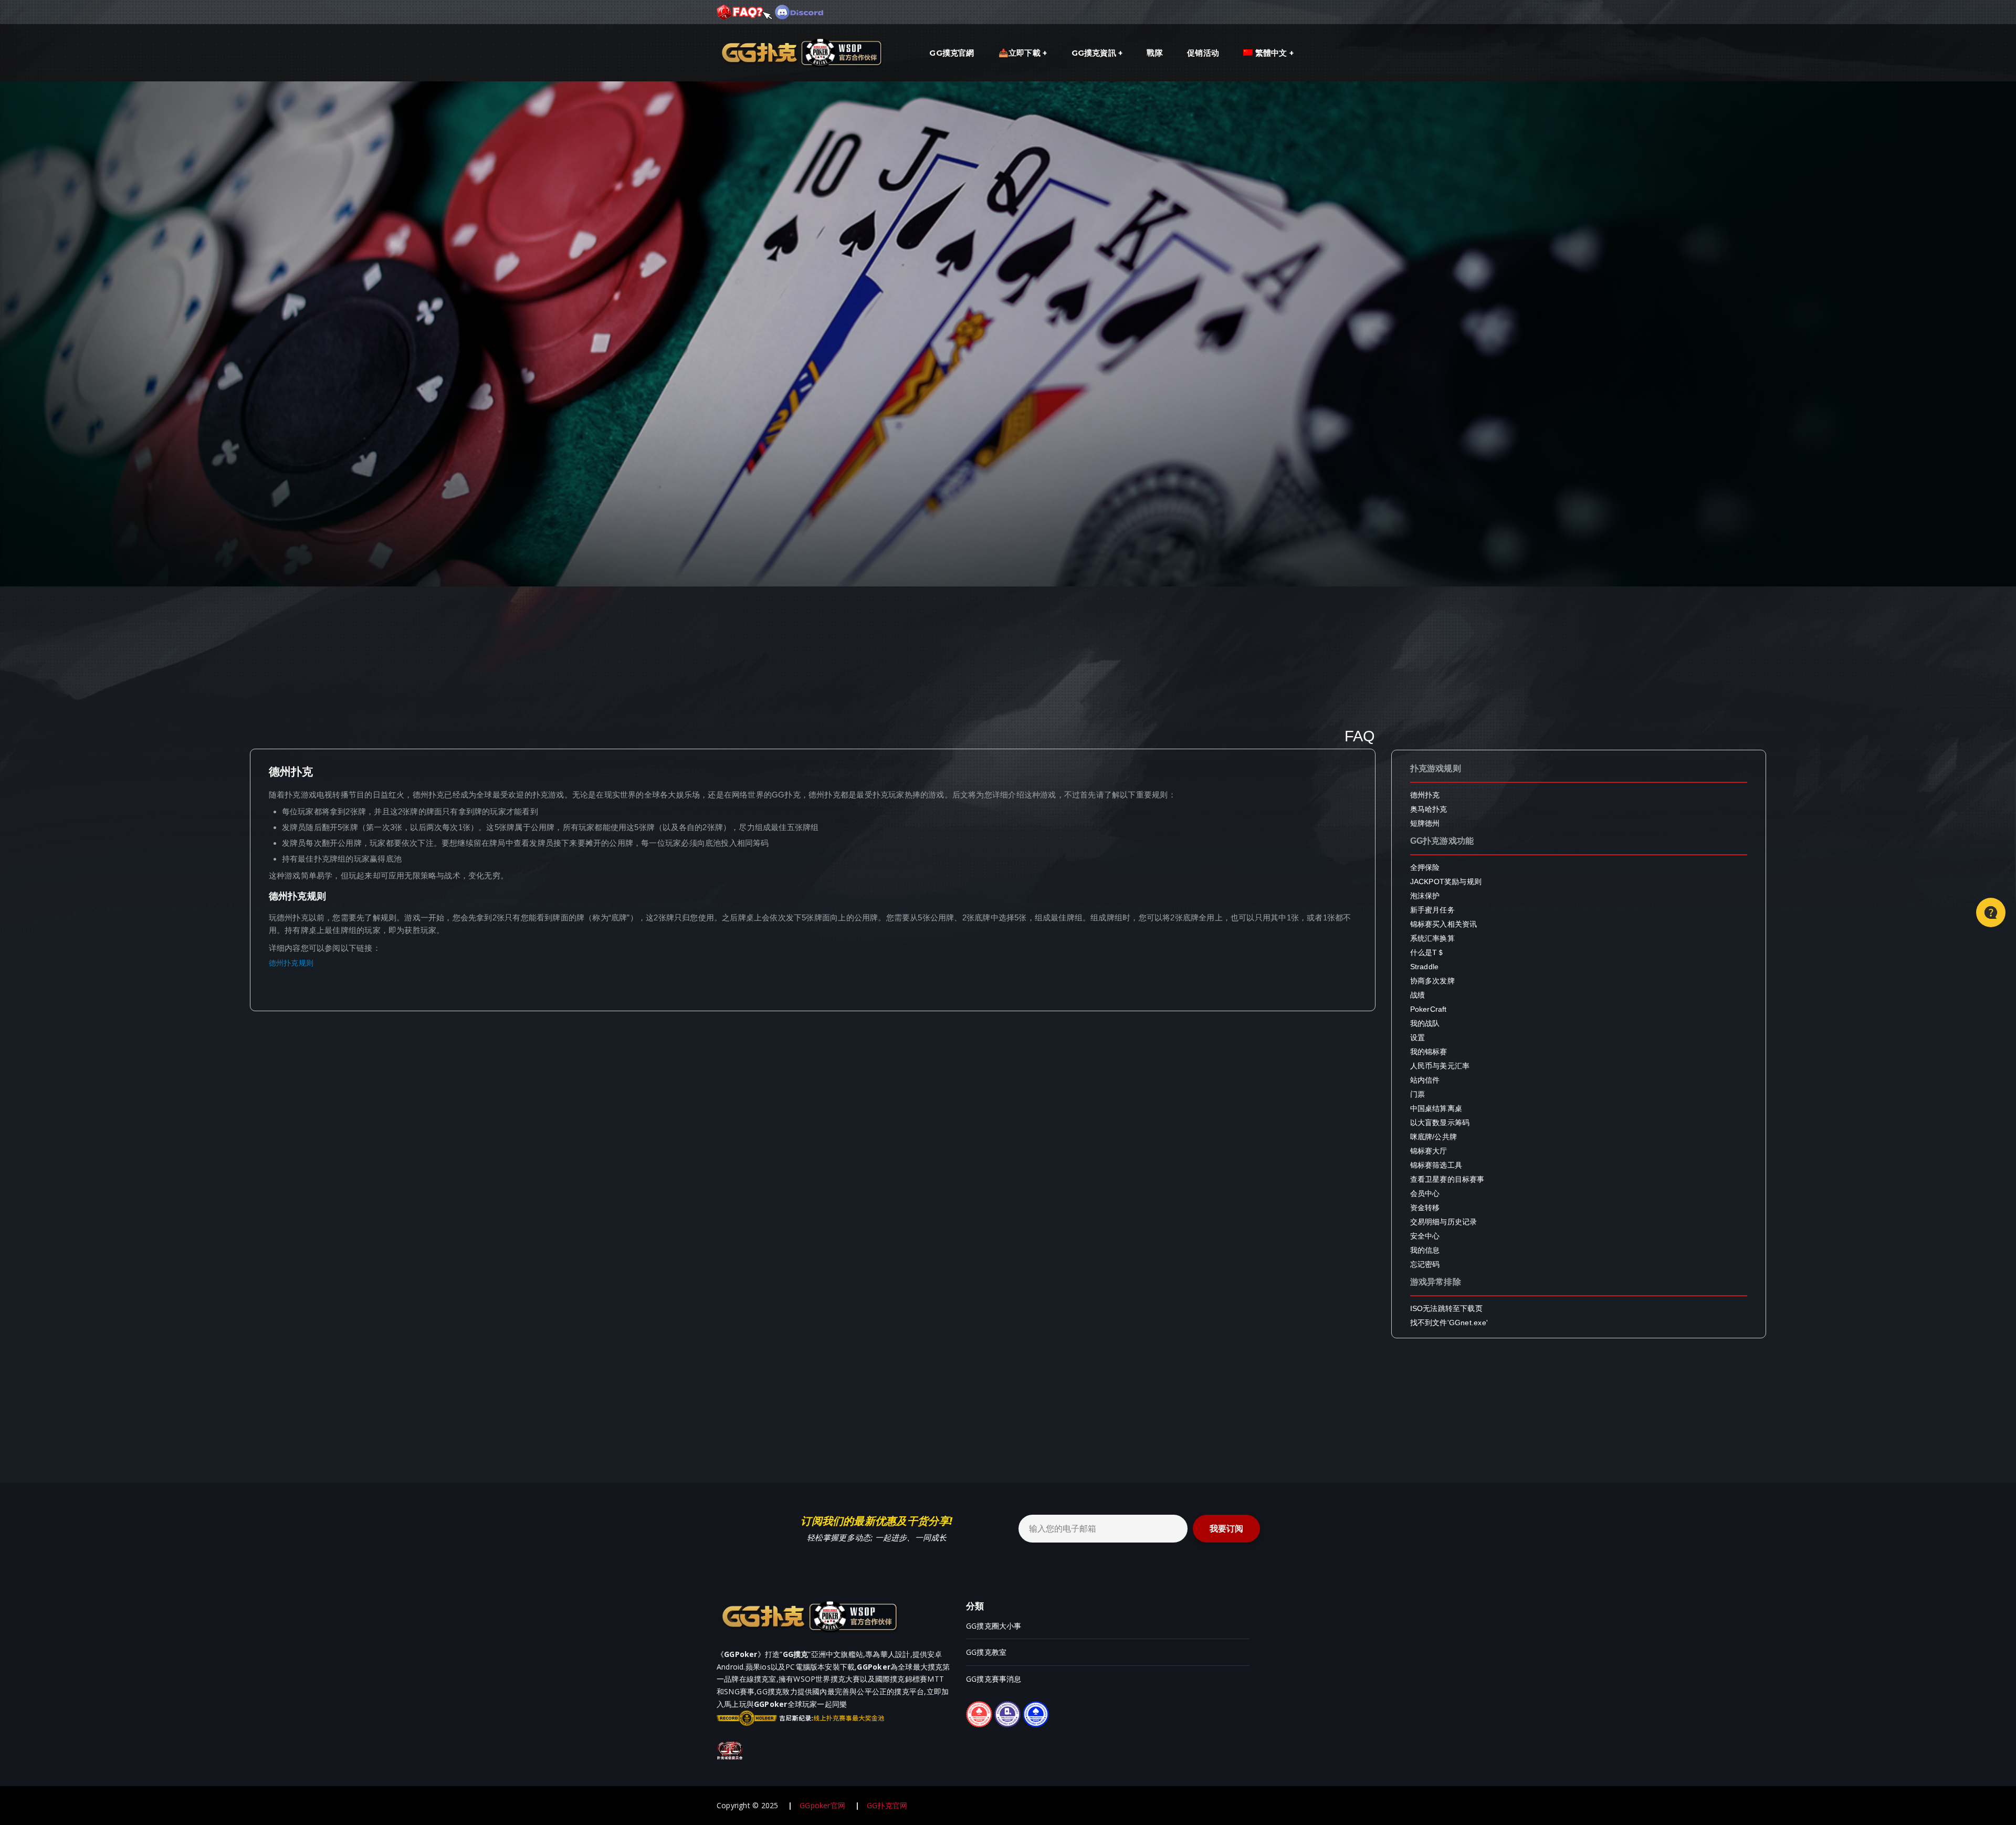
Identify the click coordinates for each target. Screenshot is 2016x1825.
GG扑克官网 (887, 1805)
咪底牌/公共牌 (1434, 1137)
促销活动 (1203, 53)
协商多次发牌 (1432, 981)
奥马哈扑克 (1429, 809)
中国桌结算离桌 (1436, 1108)
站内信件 (1425, 1080)
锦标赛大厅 (1429, 1151)
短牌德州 (1425, 823)
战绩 (1417, 995)
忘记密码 (1425, 1264)
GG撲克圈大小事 (994, 1626)
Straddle (1425, 967)
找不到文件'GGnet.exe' (1449, 1323)
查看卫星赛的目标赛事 (1447, 1179)
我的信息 (1425, 1250)
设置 (1417, 1037)
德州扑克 (1425, 795)
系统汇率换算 (1432, 938)
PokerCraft (1429, 1009)
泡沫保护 (1425, 896)
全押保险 (1425, 867)
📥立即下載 (1020, 53)
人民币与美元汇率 (1440, 1066)
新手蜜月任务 (1432, 910)
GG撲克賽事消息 (994, 1679)
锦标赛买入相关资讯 (1444, 924)
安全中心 (1425, 1236)
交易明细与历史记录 (1444, 1222)
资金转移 (1425, 1208)
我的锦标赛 (1429, 1052)
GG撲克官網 (952, 53)
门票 (1417, 1094)
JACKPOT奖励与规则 (1446, 882)
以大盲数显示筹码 (1440, 1123)
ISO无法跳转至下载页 (1446, 1308)
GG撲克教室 (986, 1652)
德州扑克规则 (291, 963)
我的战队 (1425, 1023)
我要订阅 (1226, 1529)
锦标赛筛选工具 (1436, 1165)
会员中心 (1425, 1193)
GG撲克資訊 (1094, 53)
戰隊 (1154, 53)
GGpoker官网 (822, 1805)
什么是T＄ (1427, 952)
